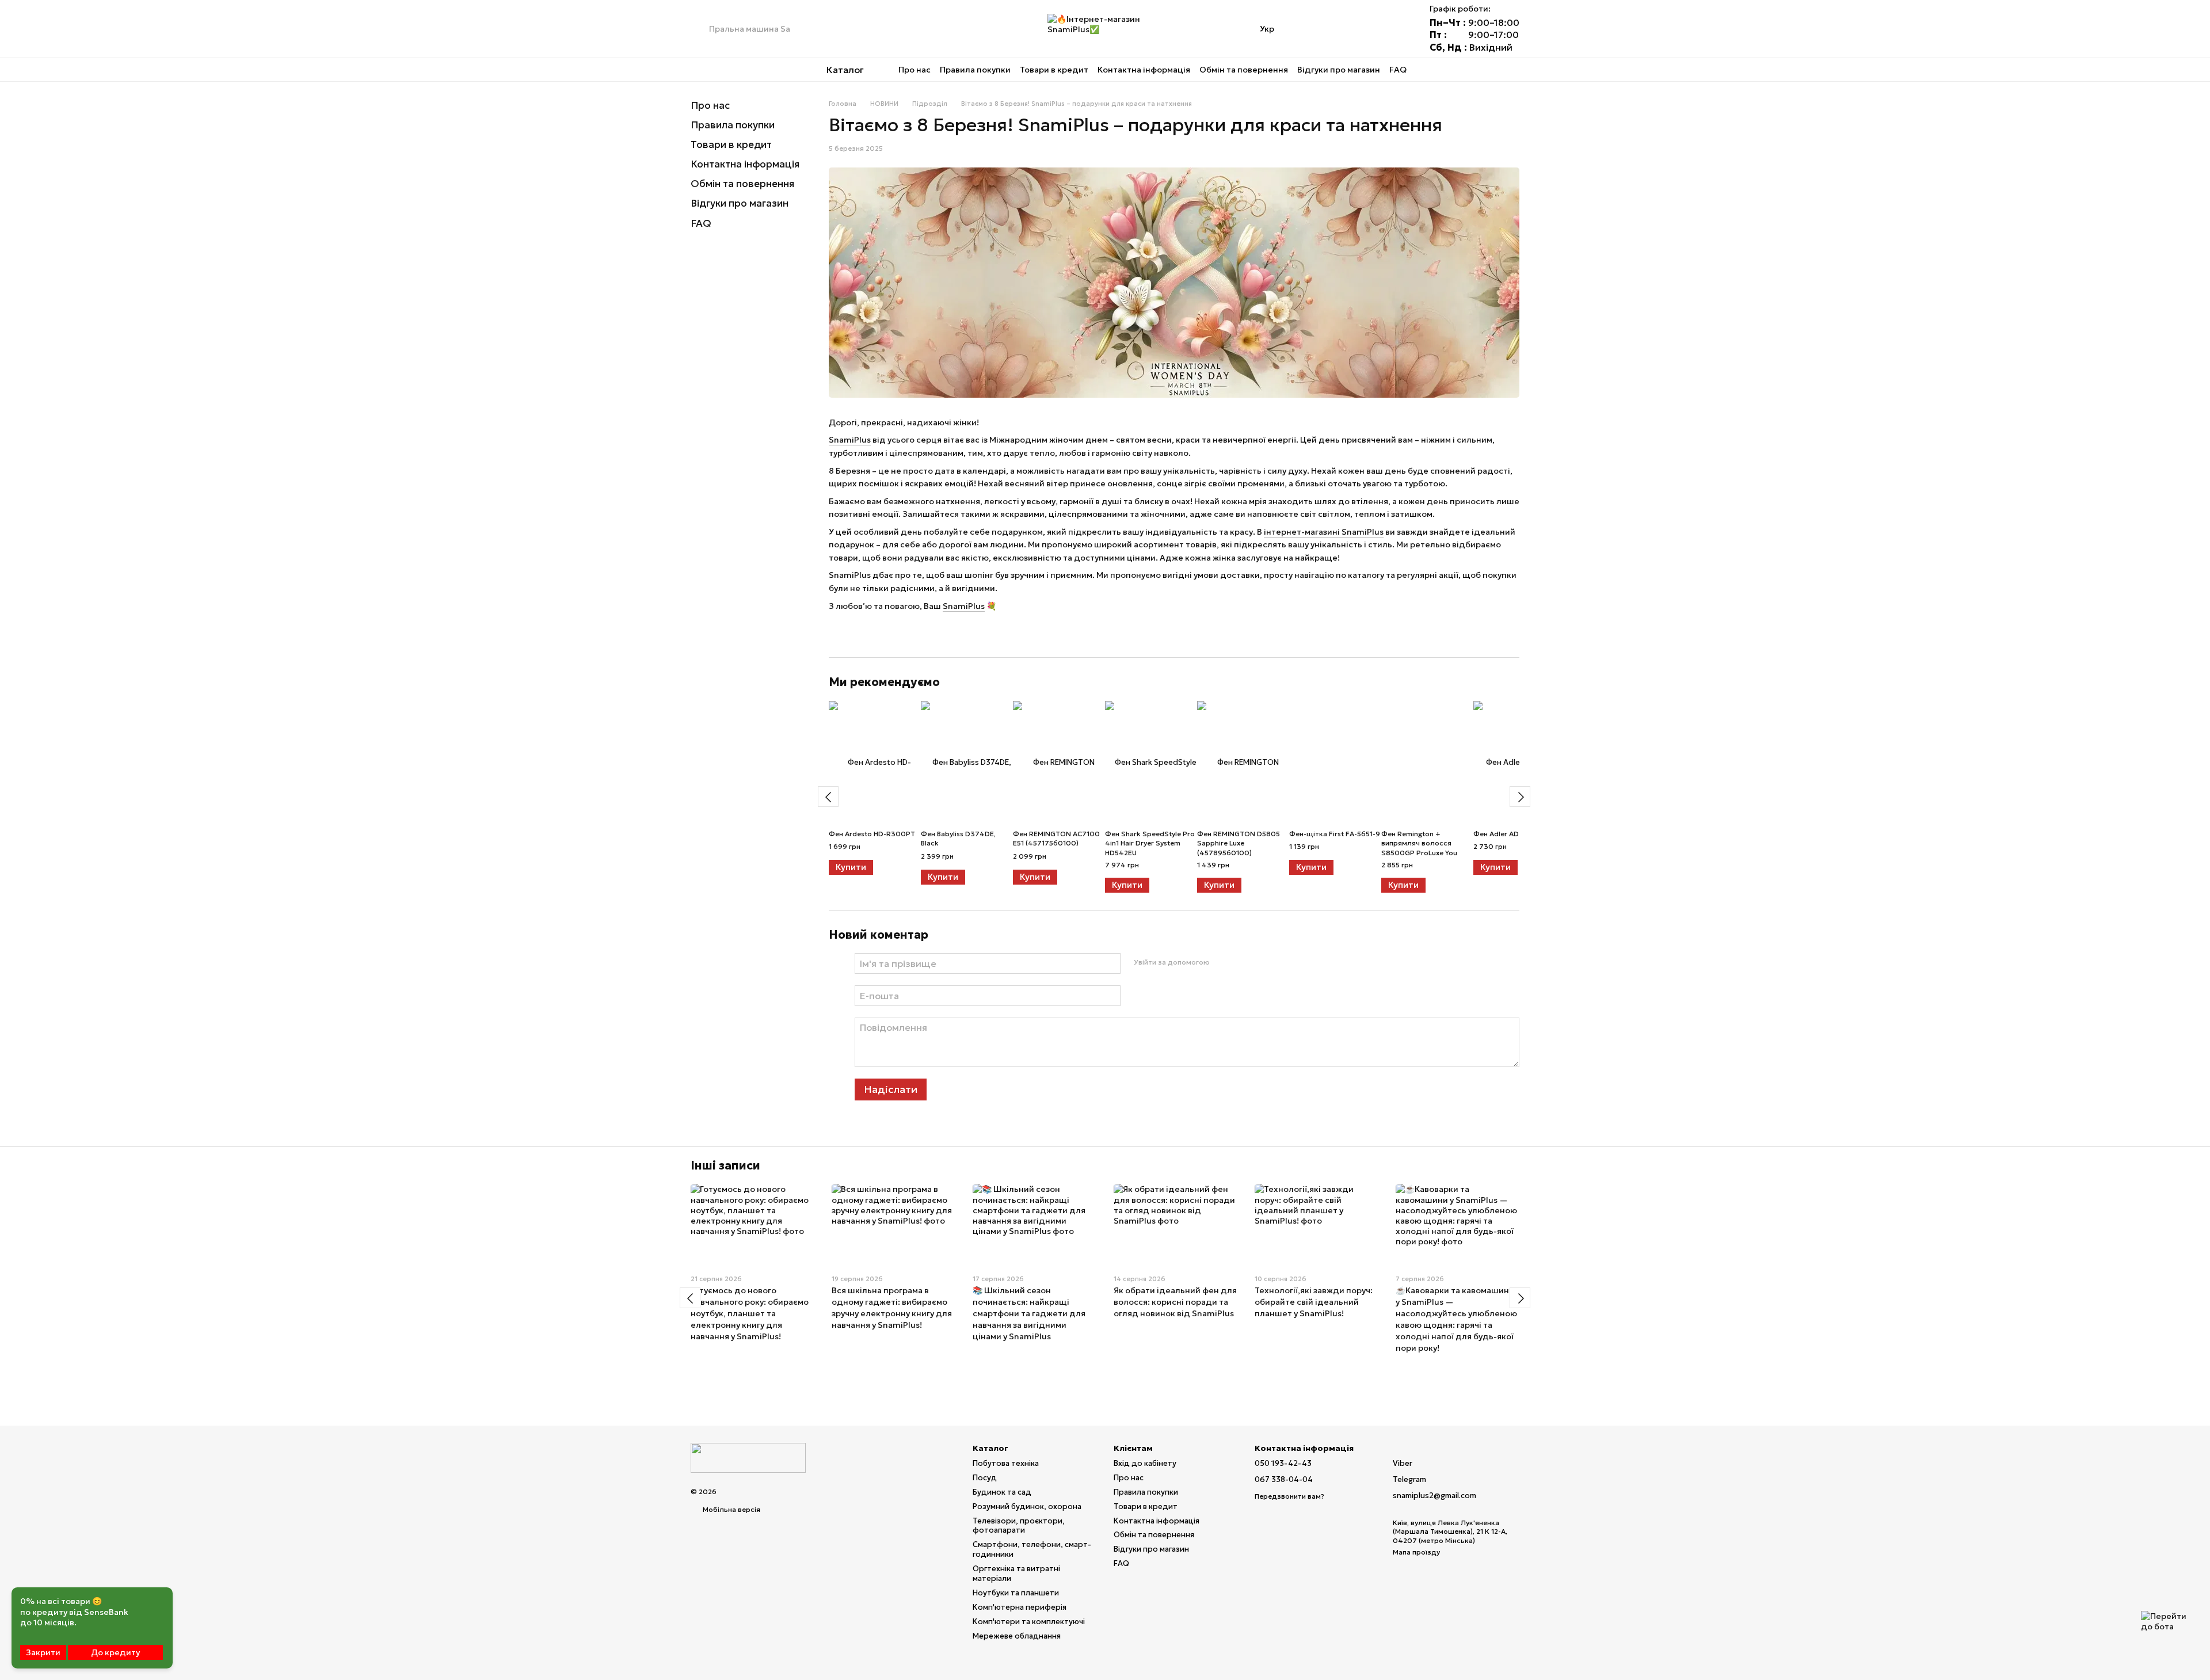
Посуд (985, 1478)
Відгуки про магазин (1339, 70)
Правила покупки (975, 70)
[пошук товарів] (700, 29)
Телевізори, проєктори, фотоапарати (1019, 1526)
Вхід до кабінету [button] (1145, 1463)
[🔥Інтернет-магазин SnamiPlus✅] (748, 1457)
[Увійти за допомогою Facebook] (1222, 962)
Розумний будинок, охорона (1027, 1506)
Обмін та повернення (1244, 70)
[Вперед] (1520, 797)
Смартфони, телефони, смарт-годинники (1032, 1549)
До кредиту (115, 1652)
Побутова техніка (1006, 1463)
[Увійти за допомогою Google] (1240, 962)
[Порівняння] (1335, 29)
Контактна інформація (1144, 70)
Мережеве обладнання (1017, 1636)
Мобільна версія (731, 1509)
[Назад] (828, 797)
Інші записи (725, 1165)
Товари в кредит (1054, 70)
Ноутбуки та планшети (1016, 1593)
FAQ (1398, 70)
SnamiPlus (850, 440)
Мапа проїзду (1416, 1552)
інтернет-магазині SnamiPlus (1324, 532)
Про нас (915, 70)
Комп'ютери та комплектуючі (1029, 1622)
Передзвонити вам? (1289, 1496)
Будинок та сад (1002, 1492)
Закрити (43, 1652)
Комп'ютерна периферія (1020, 1607)
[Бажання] (1365, 29)
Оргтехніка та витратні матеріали (1016, 1574)
